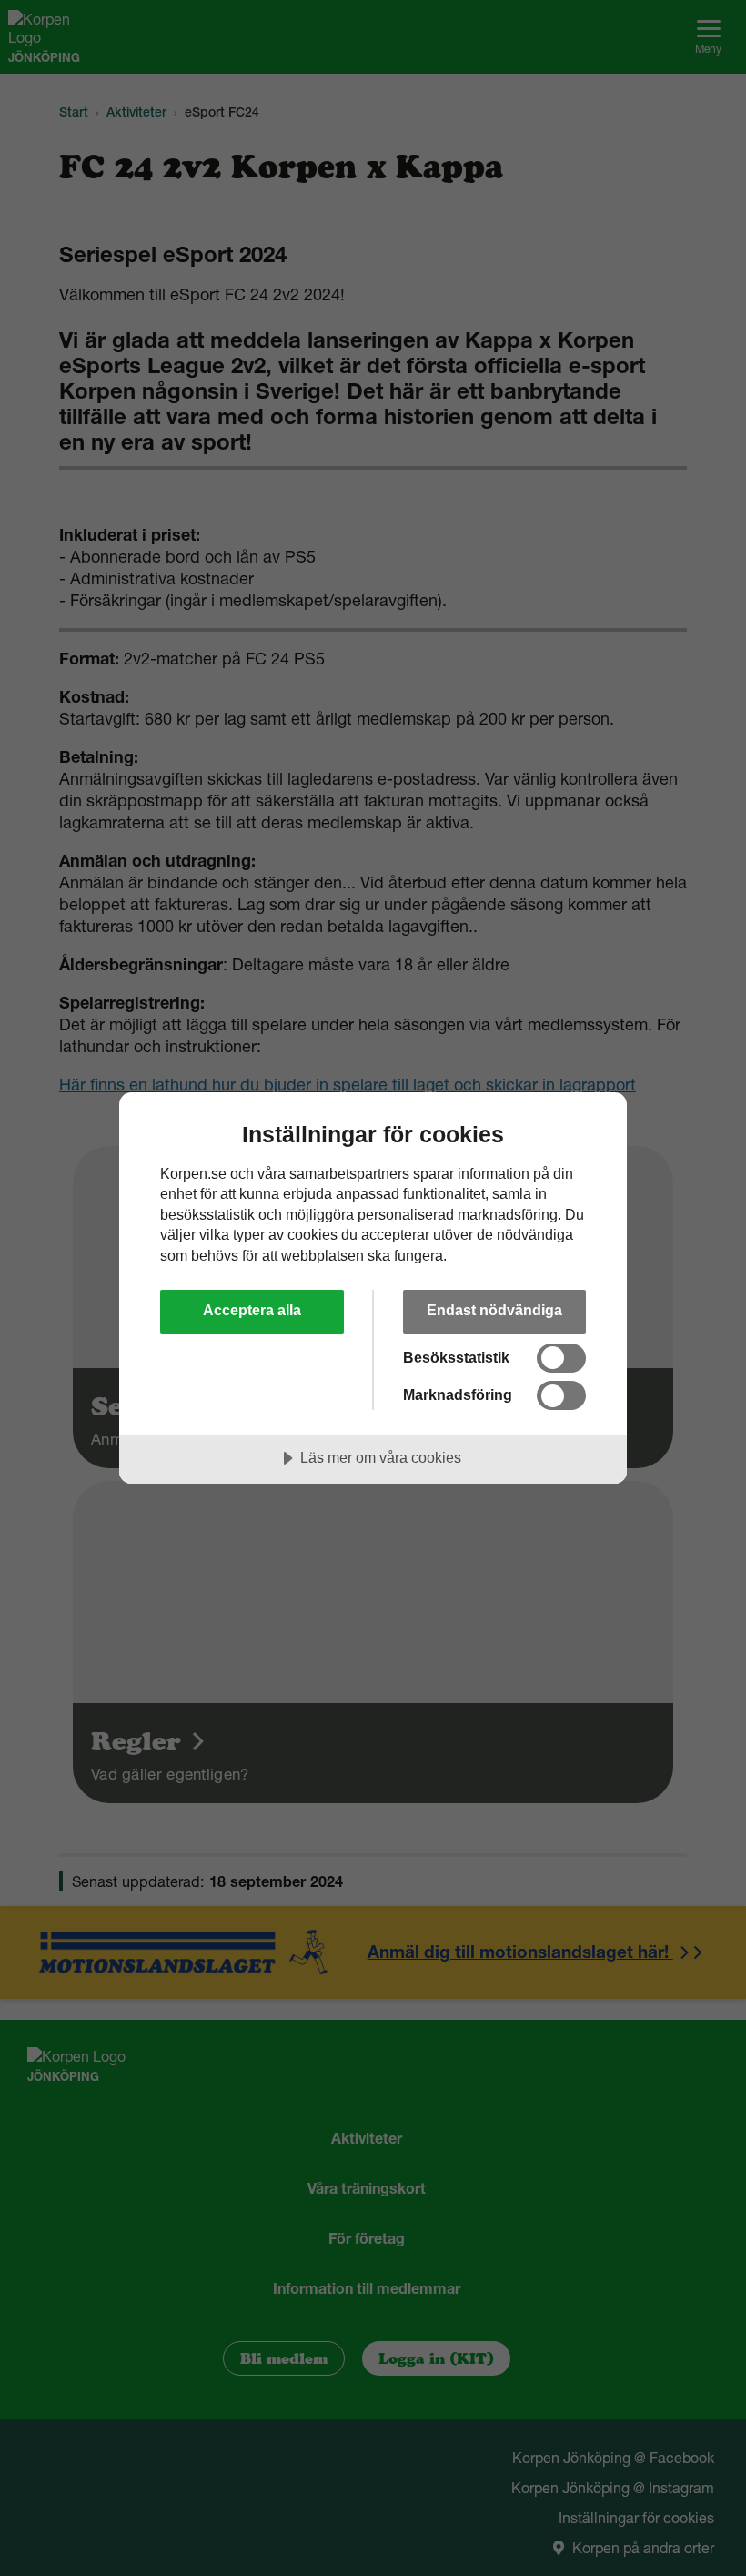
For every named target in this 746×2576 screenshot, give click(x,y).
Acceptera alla (252, 1310)
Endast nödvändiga (494, 1310)
